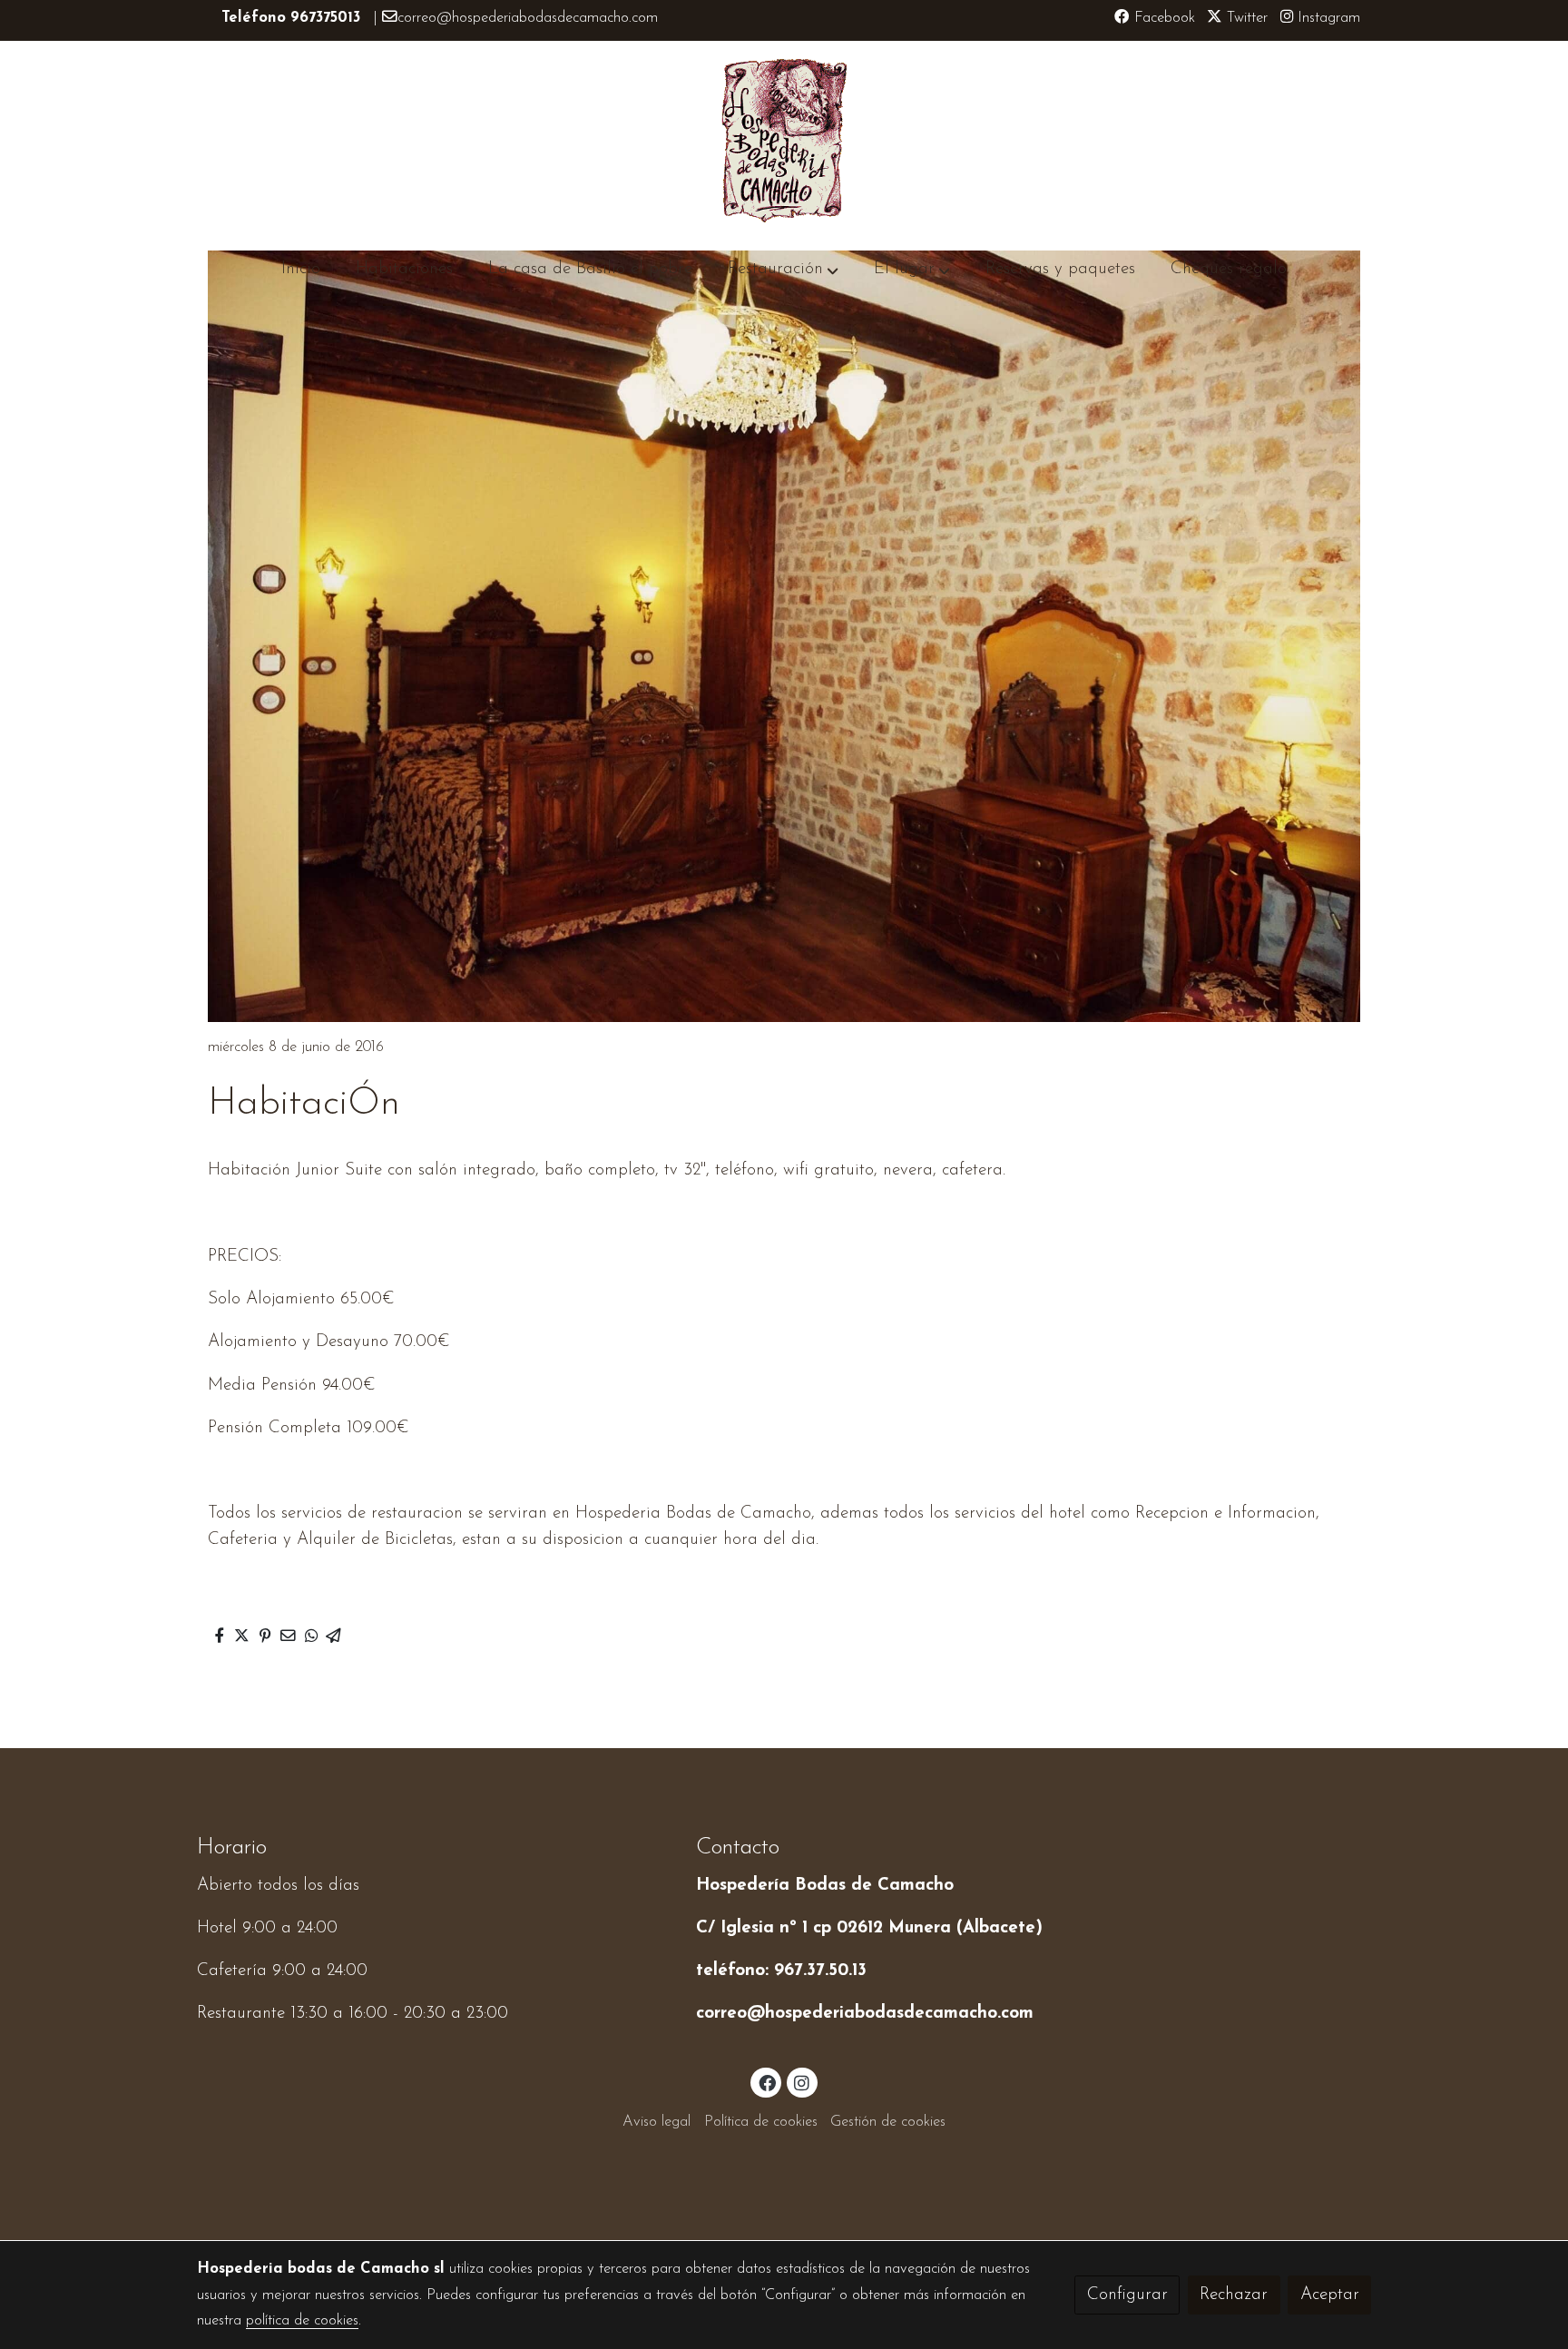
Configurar (1127, 2295)
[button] (783, 270)
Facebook (1162, 18)
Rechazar (1234, 2295)
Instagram (1327, 18)
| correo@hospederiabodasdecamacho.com (440, 18)
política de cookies (302, 2321)
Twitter (1245, 18)
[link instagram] (802, 2082)
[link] (784, 141)
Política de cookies (761, 2122)
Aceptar (1330, 2295)
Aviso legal (657, 2122)
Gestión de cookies (888, 2122)
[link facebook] (767, 2082)
